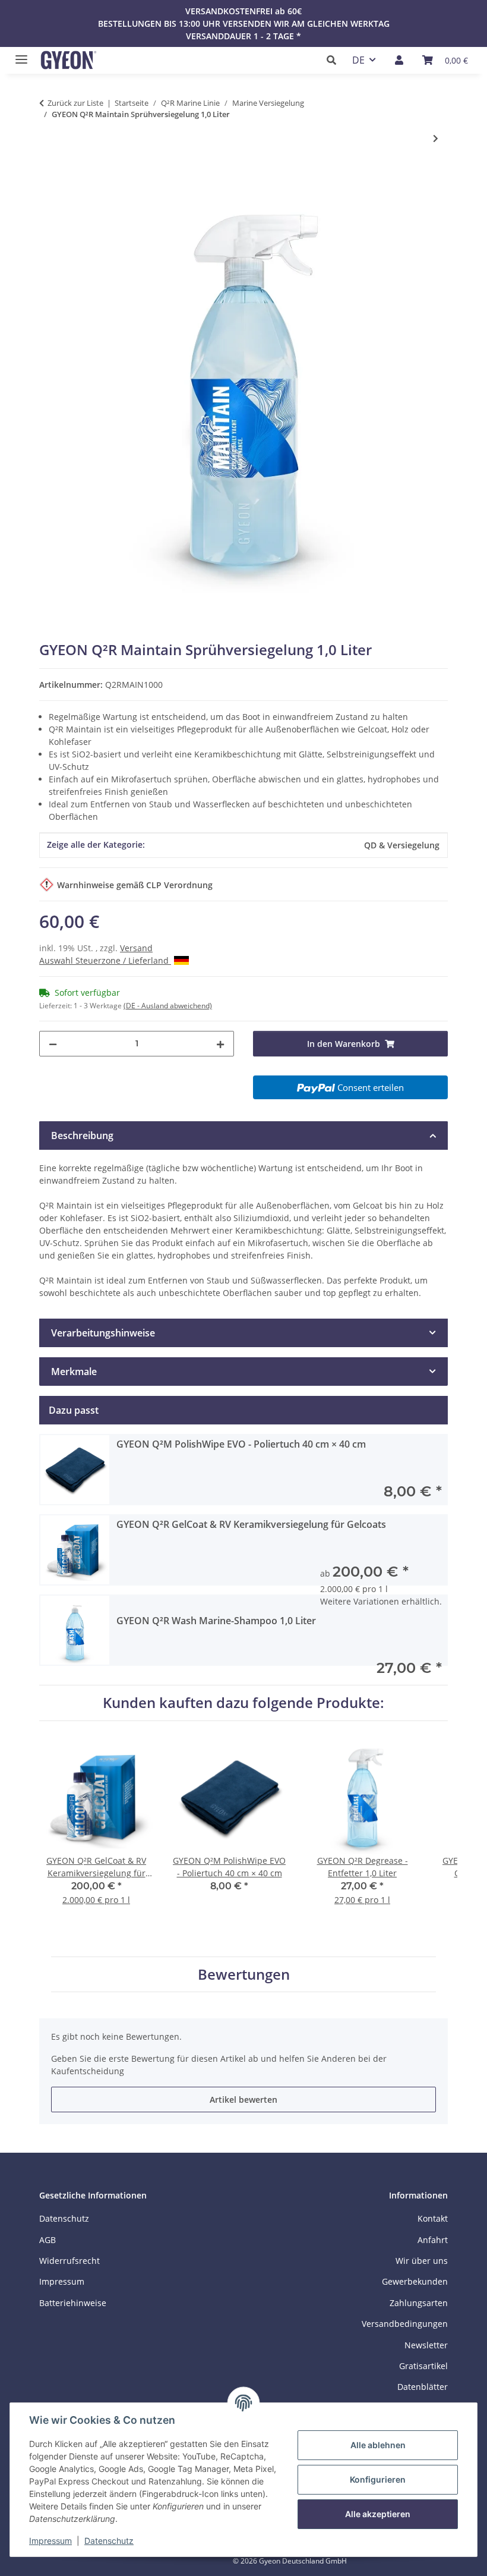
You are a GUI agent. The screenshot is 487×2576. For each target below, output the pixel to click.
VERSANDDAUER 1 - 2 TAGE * (243, 36)
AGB (48, 2240)
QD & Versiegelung (402, 845)
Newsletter (426, 2345)
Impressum (50, 2541)
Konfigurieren (378, 2479)
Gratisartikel (423, 2366)
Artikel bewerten (243, 2100)
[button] (335, 60)
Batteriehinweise (73, 2303)
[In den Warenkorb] (49, 177)
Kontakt (433, 2218)
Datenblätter (423, 2387)
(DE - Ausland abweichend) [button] (168, 1006)
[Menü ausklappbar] (18, 54)
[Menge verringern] (53, 1044)
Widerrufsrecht (69, 2261)
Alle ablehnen (378, 2445)
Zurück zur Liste (75, 103)
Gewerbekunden (415, 2281)
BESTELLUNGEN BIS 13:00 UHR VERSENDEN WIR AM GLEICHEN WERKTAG (244, 23)
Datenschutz (109, 2541)
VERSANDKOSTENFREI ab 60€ (243, 11)
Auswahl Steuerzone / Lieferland (105, 960)
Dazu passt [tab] (74, 1410)
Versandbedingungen (405, 2324)
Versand (136, 948)
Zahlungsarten (419, 2303)
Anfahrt (433, 2240)
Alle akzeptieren (378, 2514)
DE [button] (358, 60)
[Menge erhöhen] (220, 1044)
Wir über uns (422, 2261)
